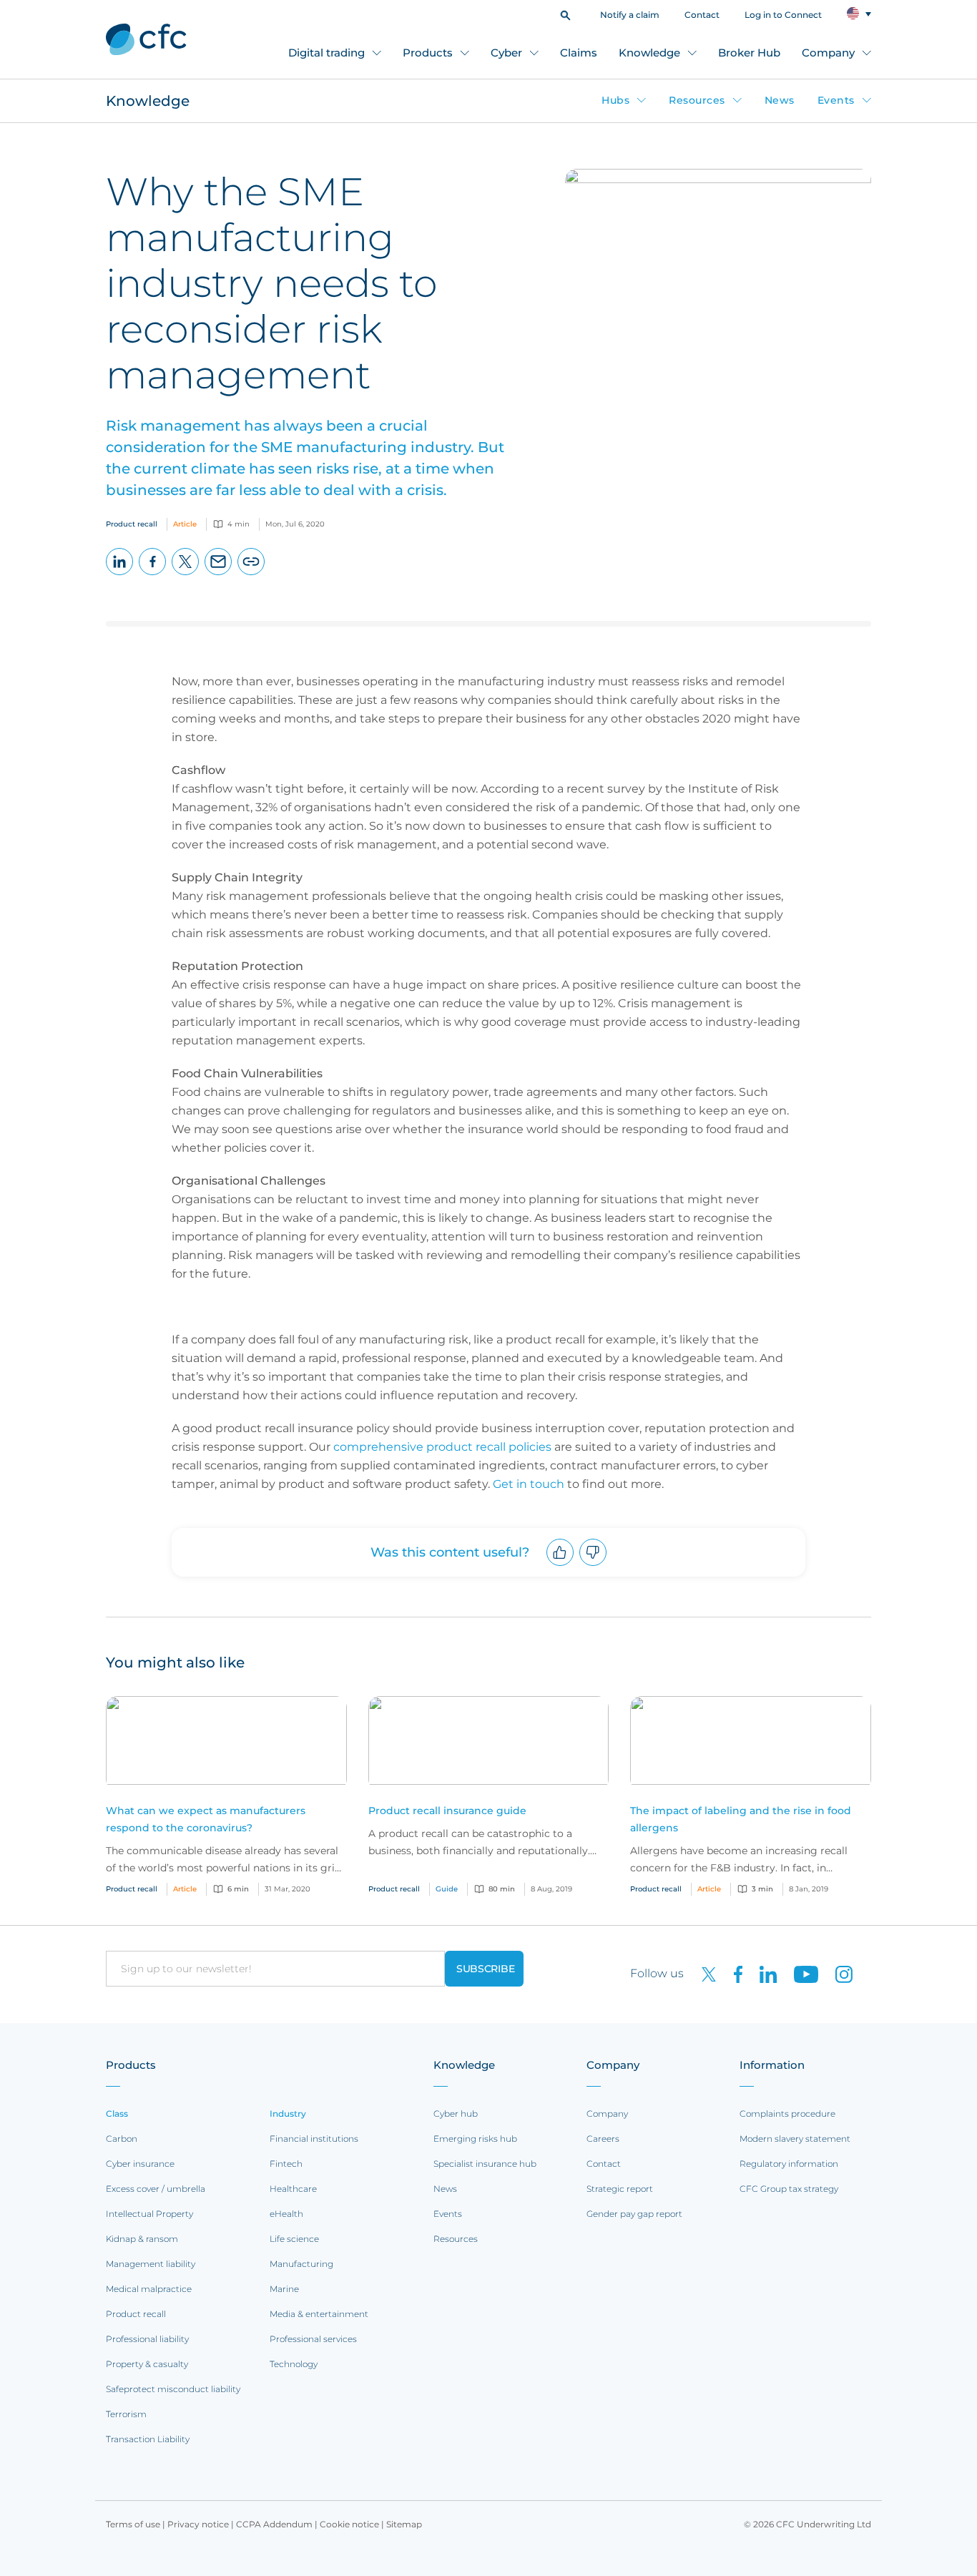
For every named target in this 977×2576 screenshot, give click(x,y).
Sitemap (404, 2524)
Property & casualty (147, 2364)
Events (836, 100)
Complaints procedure (787, 2114)
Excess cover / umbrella (156, 2189)
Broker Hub (749, 53)
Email (219, 575)
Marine (284, 2289)
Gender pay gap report (634, 2214)
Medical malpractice (149, 2289)
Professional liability (147, 2339)
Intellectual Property (149, 2214)
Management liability (151, 2264)
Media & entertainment (319, 2314)
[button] (565, 14)
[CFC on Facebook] (732, 1973)
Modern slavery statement (795, 2139)
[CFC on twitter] (703, 1973)
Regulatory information (789, 2164)
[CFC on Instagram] (837, 1973)
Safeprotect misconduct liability (173, 2389)
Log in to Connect (783, 15)
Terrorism (126, 2414)
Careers (603, 2139)
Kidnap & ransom (142, 2239)
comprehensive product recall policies (442, 1447)
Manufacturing (301, 2264)
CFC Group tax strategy (789, 2189)
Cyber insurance (140, 2164)
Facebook (153, 575)
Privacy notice (198, 2524)
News (780, 100)
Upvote (560, 1566)
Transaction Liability (148, 2439)
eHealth (286, 2214)
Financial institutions (314, 2139)
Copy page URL (251, 575)
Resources (697, 100)
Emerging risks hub (475, 2139)
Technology (294, 2364)
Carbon (122, 2139)
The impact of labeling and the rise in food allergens (741, 1819)
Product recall (136, 2314)
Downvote (593, 1566)
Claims (579, 53)
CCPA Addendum (274, 2524)
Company (828, 53)
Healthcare (293, 2189)
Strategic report (620, 2189)
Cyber (506, 53)
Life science (294, 2239)
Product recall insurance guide (447, 1811)
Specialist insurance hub (485, 2164)
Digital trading (327, 53)
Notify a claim (630, 15)
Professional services (313, 2339)
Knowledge (649, 53)
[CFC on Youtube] (800, 1973)
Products (428, 53)
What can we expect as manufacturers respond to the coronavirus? (206, 1819)
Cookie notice (349, 2524)
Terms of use (133, 2524)
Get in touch (529, 1484)
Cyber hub (456, 2114)
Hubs (615, 100)
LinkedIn (120, 575)
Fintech (286, 2164)
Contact (702, 15)
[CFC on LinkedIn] (762, 1973)
